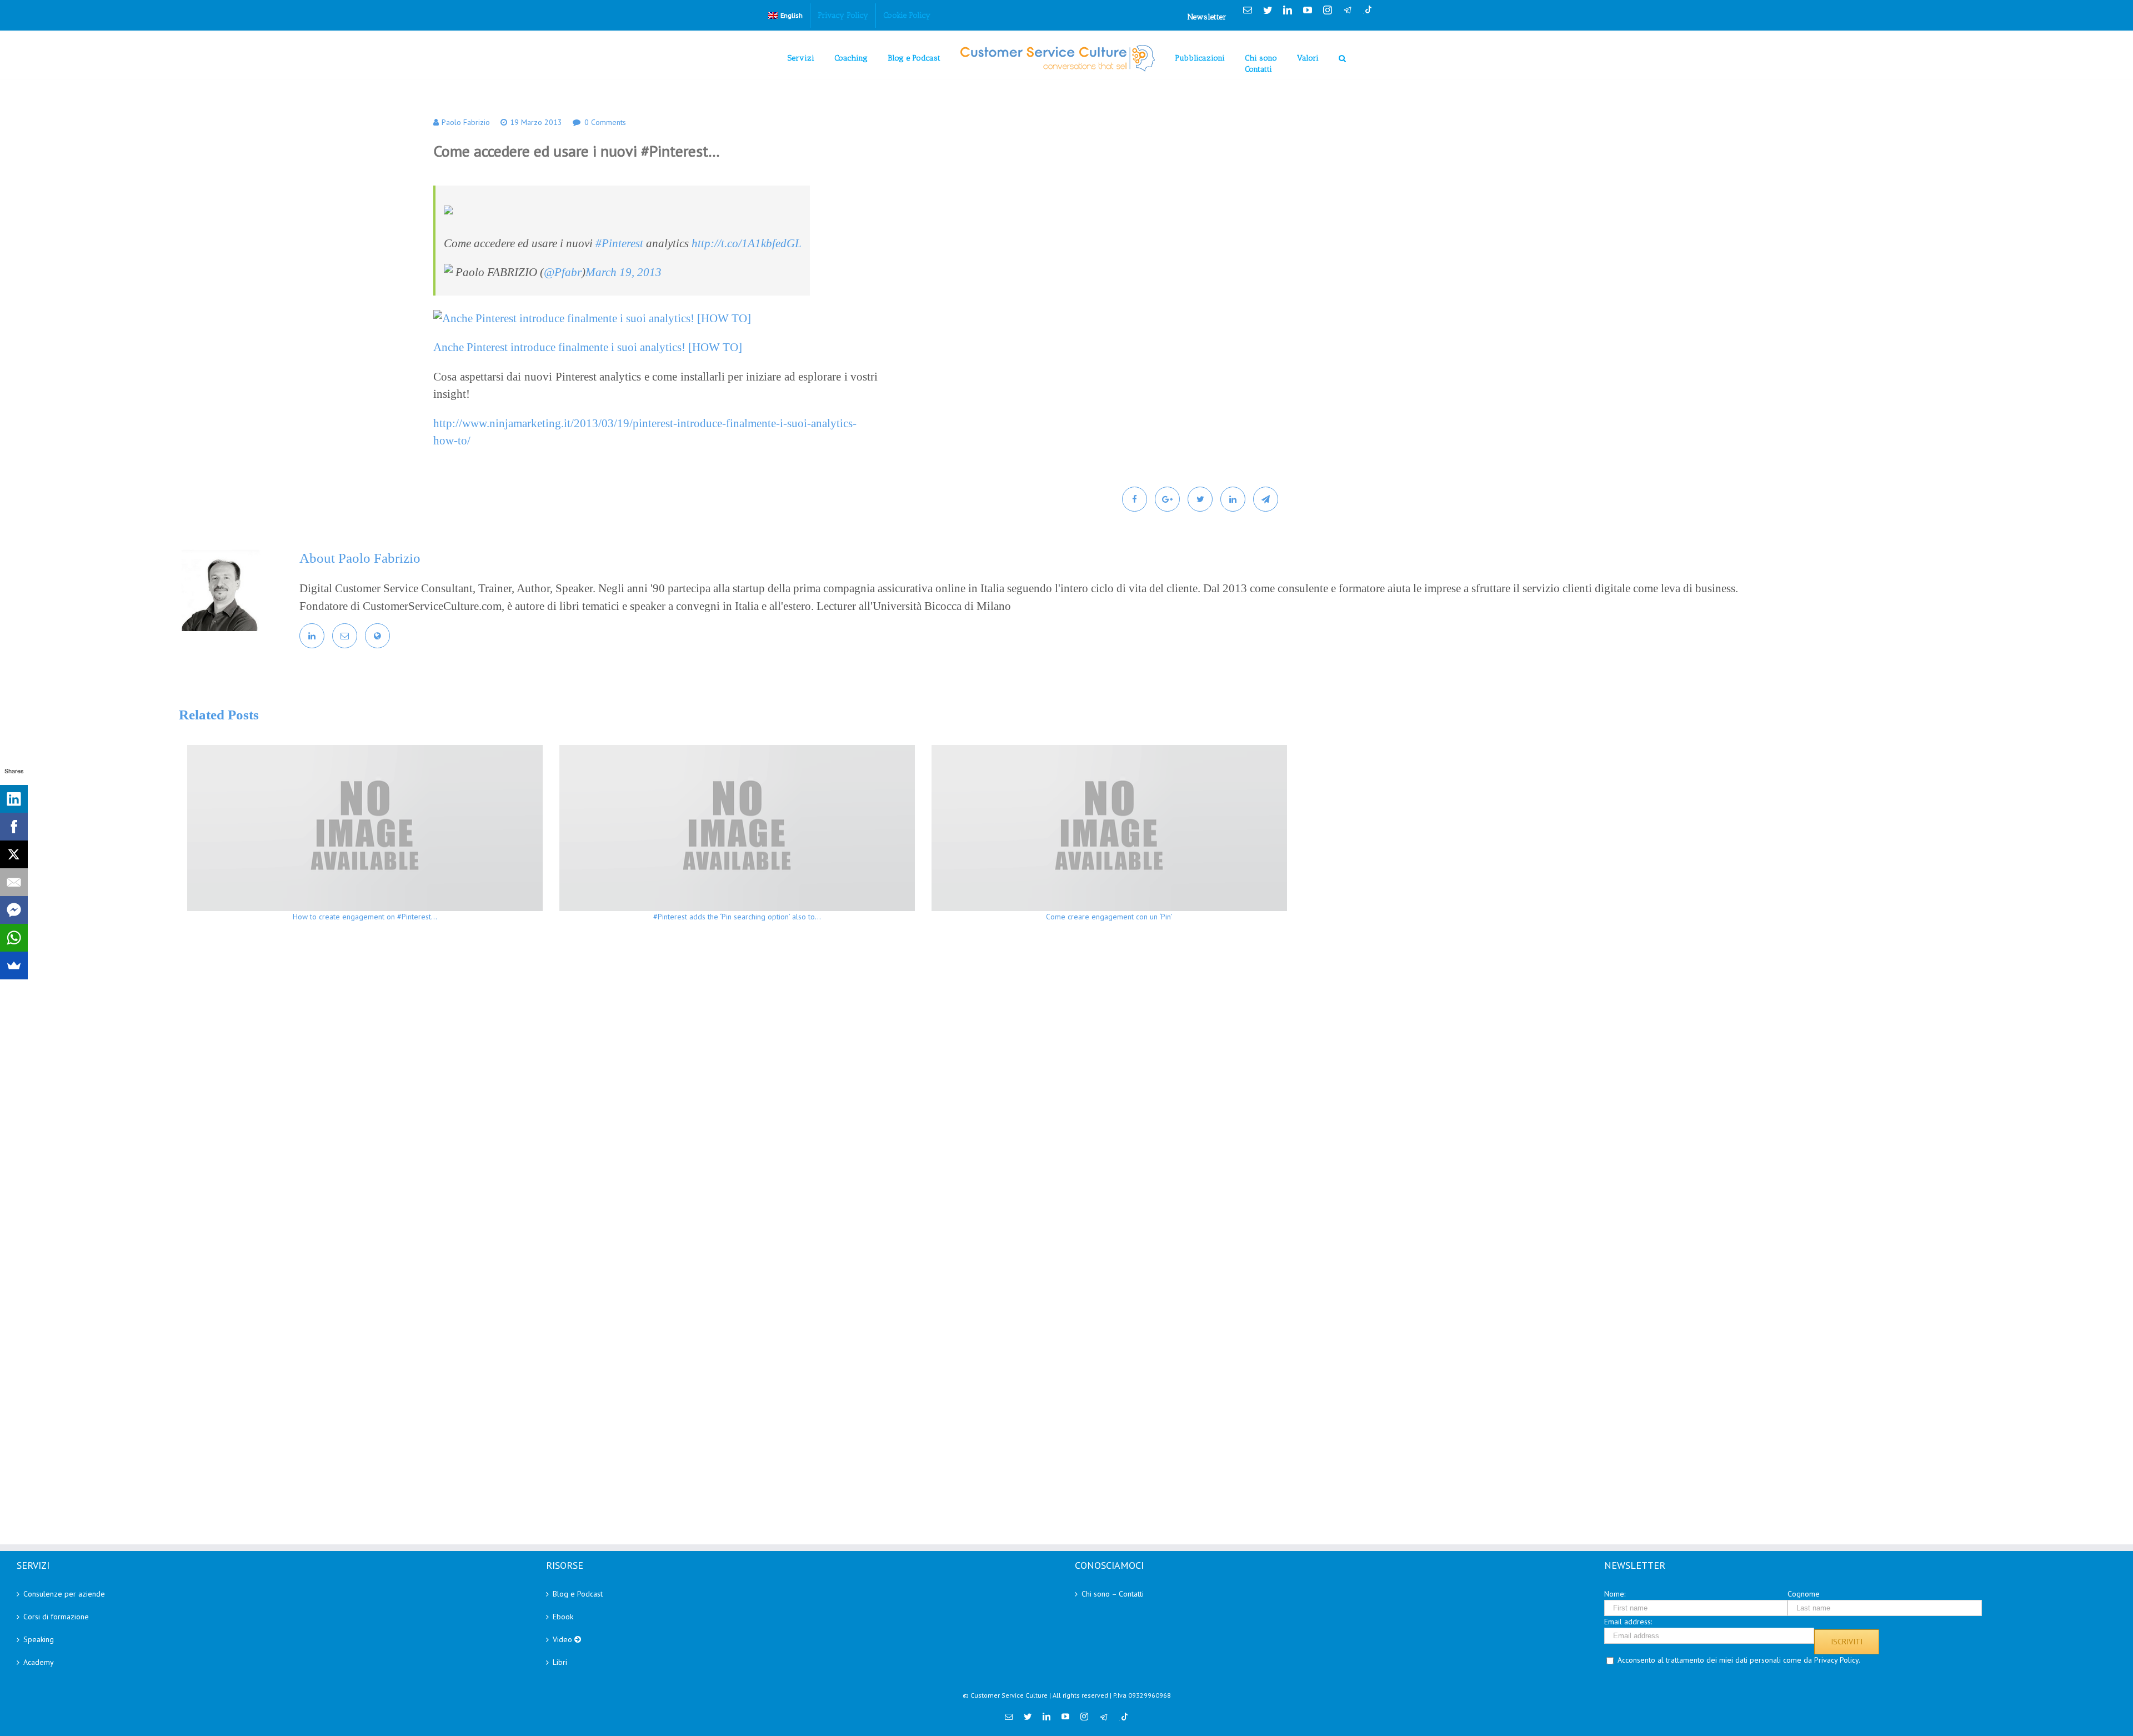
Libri (560, 1662)
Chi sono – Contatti (1113, 1594)
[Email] (14, 882)
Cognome (1804, 1594)
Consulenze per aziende (64, 1594)
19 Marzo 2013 (536, 122)
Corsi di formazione (56, 1617)
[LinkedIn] (14, 799)
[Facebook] (14, 827)
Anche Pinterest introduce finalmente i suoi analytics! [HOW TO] (588, 347)
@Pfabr (563, 272)
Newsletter (1207, 17)
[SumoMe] (14, 965)
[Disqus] (1109, 1092)
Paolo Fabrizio (466, 122)
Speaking (39, 1639)
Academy (39, 1662)
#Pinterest (619, 243)
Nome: (1615, 1594)
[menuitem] (785, 16)
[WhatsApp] (14, 938)
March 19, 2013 (624, 272)
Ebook (563, 1617)
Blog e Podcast (578, 1594)
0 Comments (605, 122)
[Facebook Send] (14, 910)
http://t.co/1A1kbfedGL (747, 243)
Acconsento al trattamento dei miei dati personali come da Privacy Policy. (1739, 1660)
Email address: (1628, 1622)
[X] (14, 854)
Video (564, 1639)
